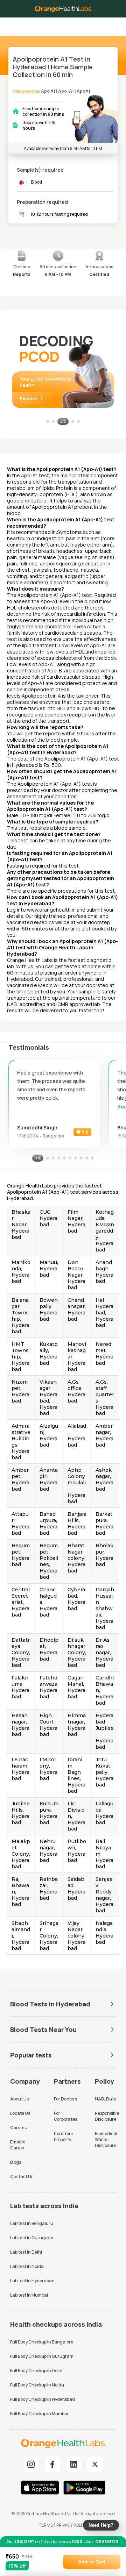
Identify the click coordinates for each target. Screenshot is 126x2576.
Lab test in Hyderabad (32, 2281)
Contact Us (22, 2177)
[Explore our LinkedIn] (74, 2464)
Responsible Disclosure (107, 2116)
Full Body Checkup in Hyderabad (43, 2399)
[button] (115, 24)
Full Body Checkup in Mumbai (39, 2414)
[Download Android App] (84, 2488)
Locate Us (20, 2113)
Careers (18, 2128)
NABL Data (106, 2099)
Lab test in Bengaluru (32, 2223)
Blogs (16, 2162)
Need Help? (101, 2525)
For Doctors (65, 2099)
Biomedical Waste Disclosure (106, 2139)
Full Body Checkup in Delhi (36, 2371)
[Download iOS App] (42, 2488)
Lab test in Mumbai (29, 2295)
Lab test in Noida (27, 2266)
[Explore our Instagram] (31, 2464)
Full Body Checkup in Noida (37, 2385)
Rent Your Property (64, 2136)
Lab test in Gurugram (32, 2238)
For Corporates (65, 2116)
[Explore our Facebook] (52, 2464)
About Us (19, 2099)
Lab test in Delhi (26, 2252)
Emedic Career (18, 2145)
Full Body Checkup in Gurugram (42, 2356)
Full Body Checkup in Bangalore (42, 2342)
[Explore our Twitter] (95, 2464)
